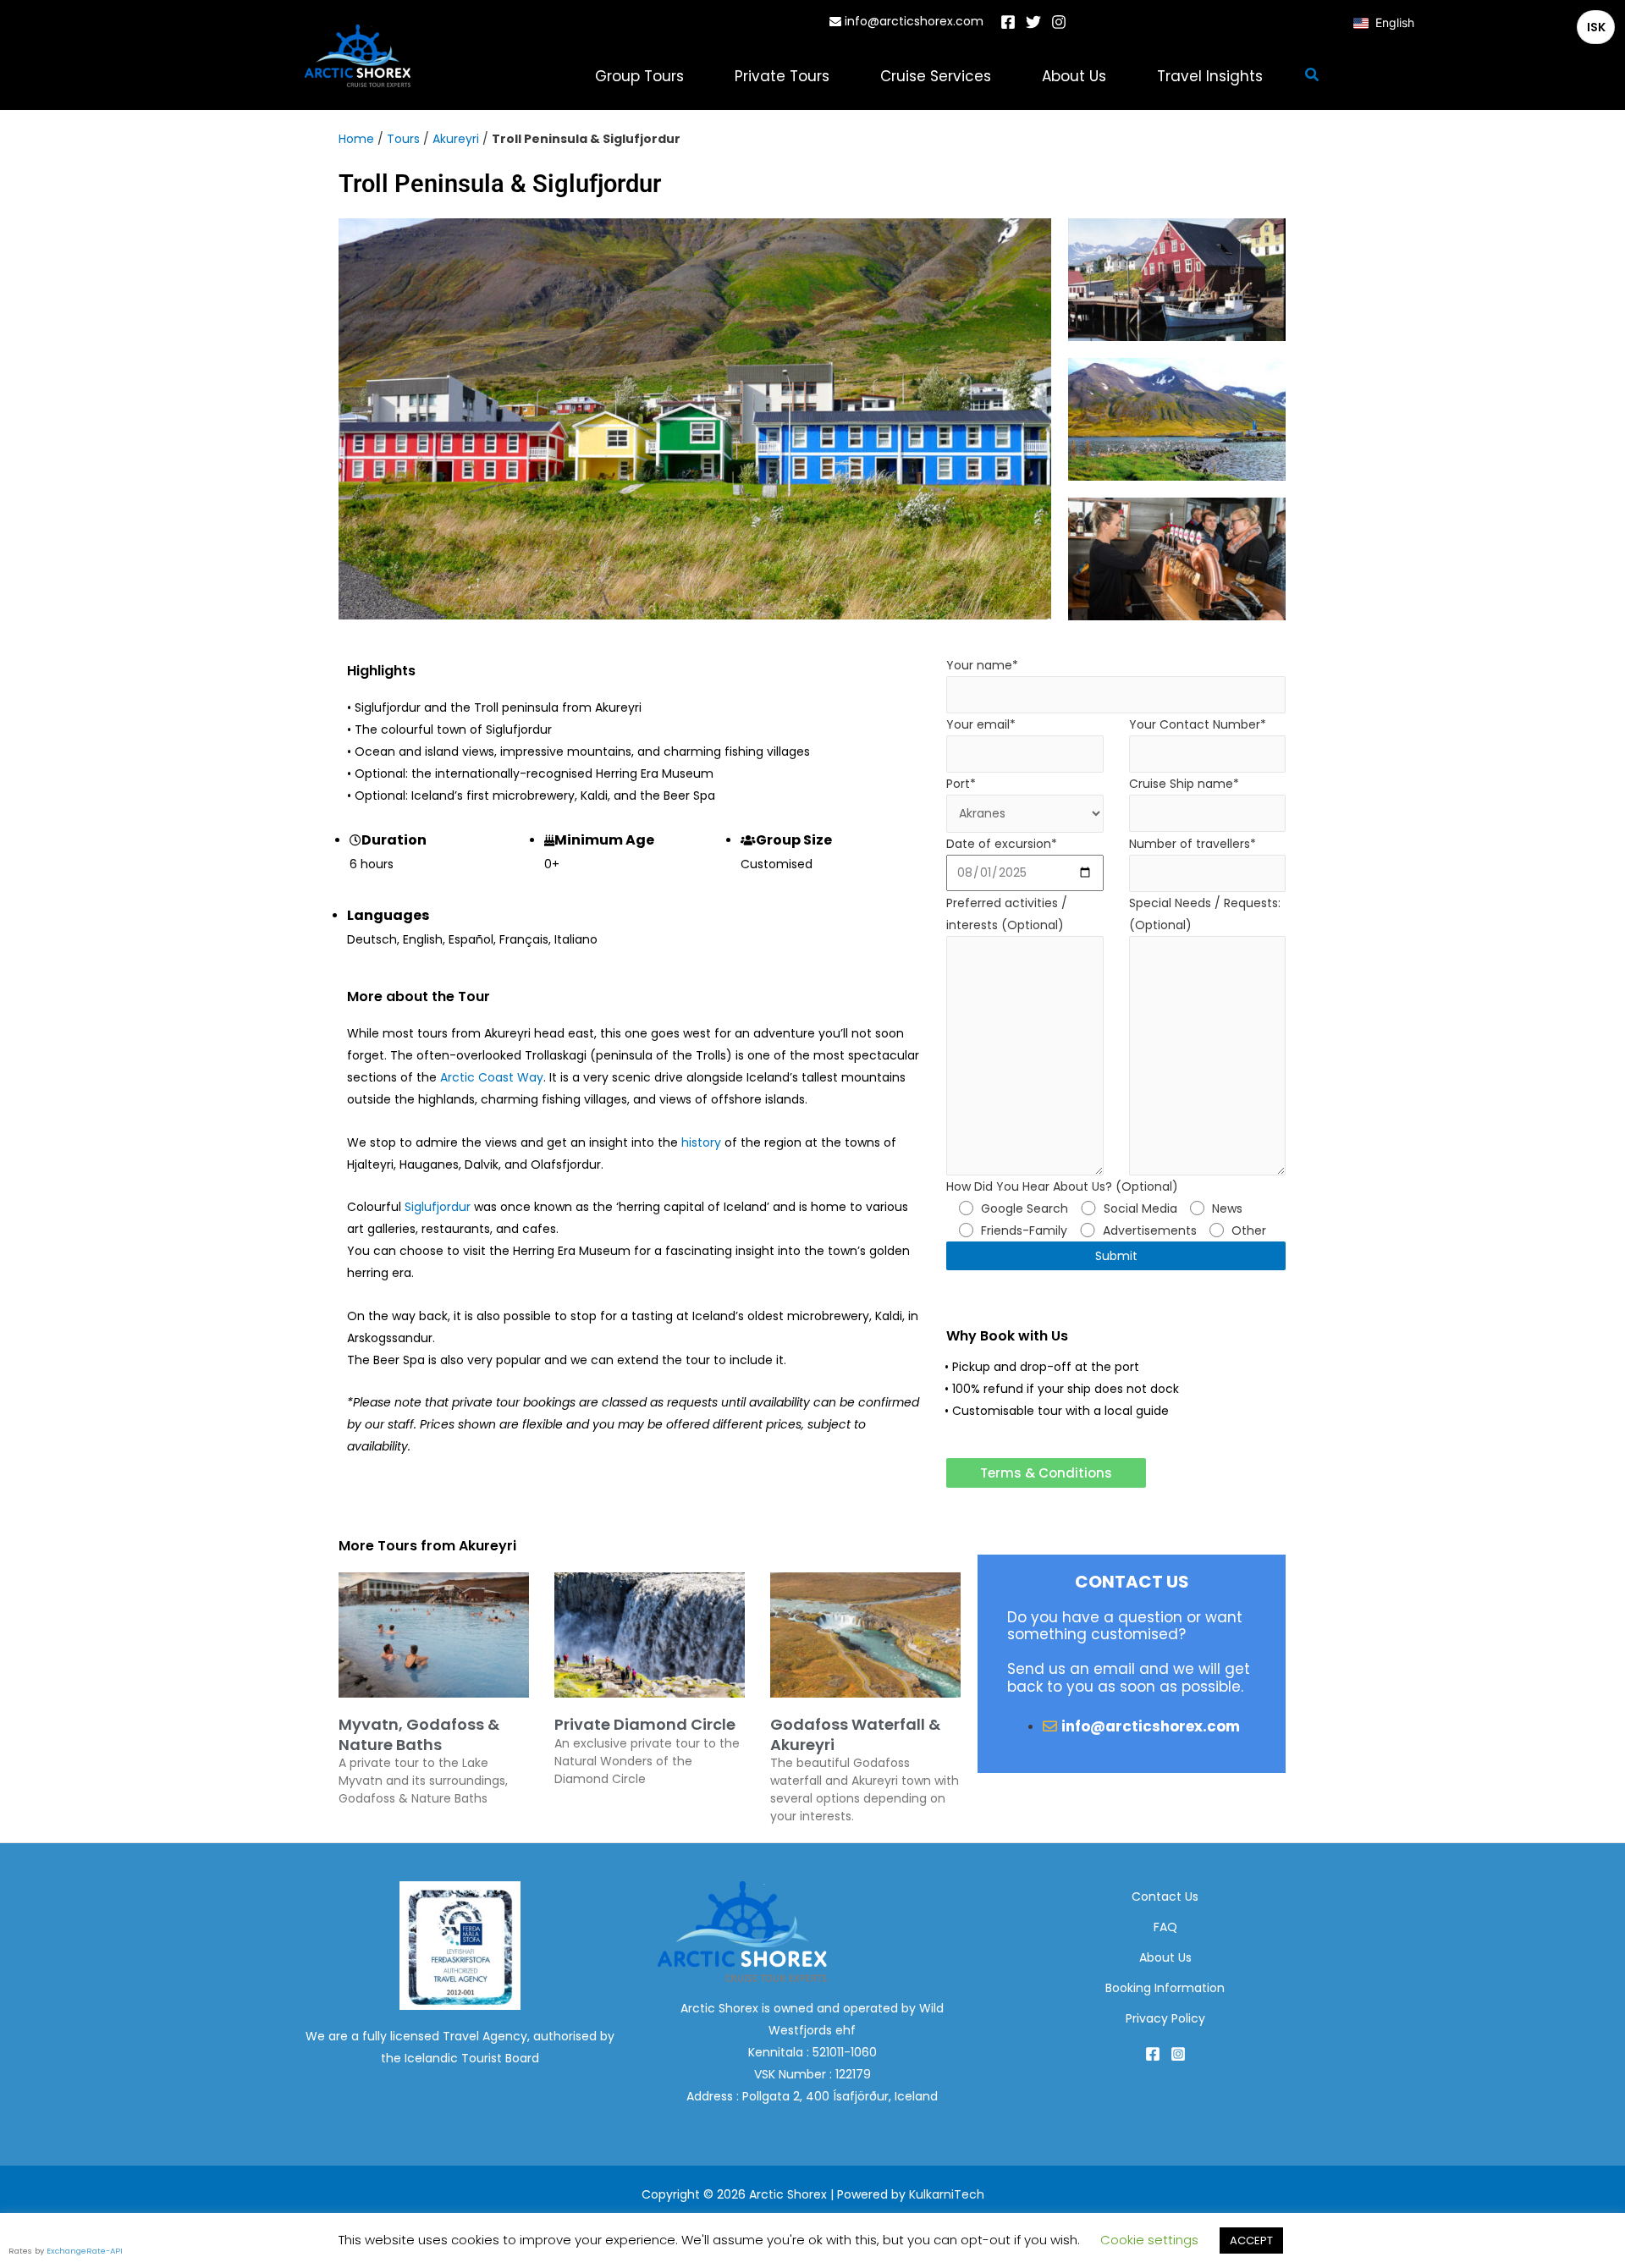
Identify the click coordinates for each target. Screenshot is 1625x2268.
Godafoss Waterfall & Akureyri (855, 1734)
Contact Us (1165, 1896)
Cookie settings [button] (1149, 2240)
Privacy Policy (1165, 2018)
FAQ (1165, 1927)
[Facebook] (1008, 22)
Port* (961, 784)
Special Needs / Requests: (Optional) (1205, 914)
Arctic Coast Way (492, 1077)
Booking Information (1165, 1988)
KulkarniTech (947, 2194)
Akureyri (456, 139)
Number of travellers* (1193, 844)
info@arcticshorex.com (912, 21)
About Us (1165, 1957)
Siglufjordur (438, 1207)
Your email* (981, 724)
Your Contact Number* (1198, 724)
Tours (403, 139)
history (701, 1142)
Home (356, 139)
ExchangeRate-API (85, 2251)
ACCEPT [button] (1251, 2240)
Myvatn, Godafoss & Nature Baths (419, 1734)
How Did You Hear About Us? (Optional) (1107, 1208)
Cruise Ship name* (1184, 784)
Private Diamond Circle (645, 1724)
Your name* (982, 665)
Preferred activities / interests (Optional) (1007, 914)
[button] (1313, 76)
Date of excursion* (1002, 844)
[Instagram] (1059, 22)
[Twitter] (1033, 22)
